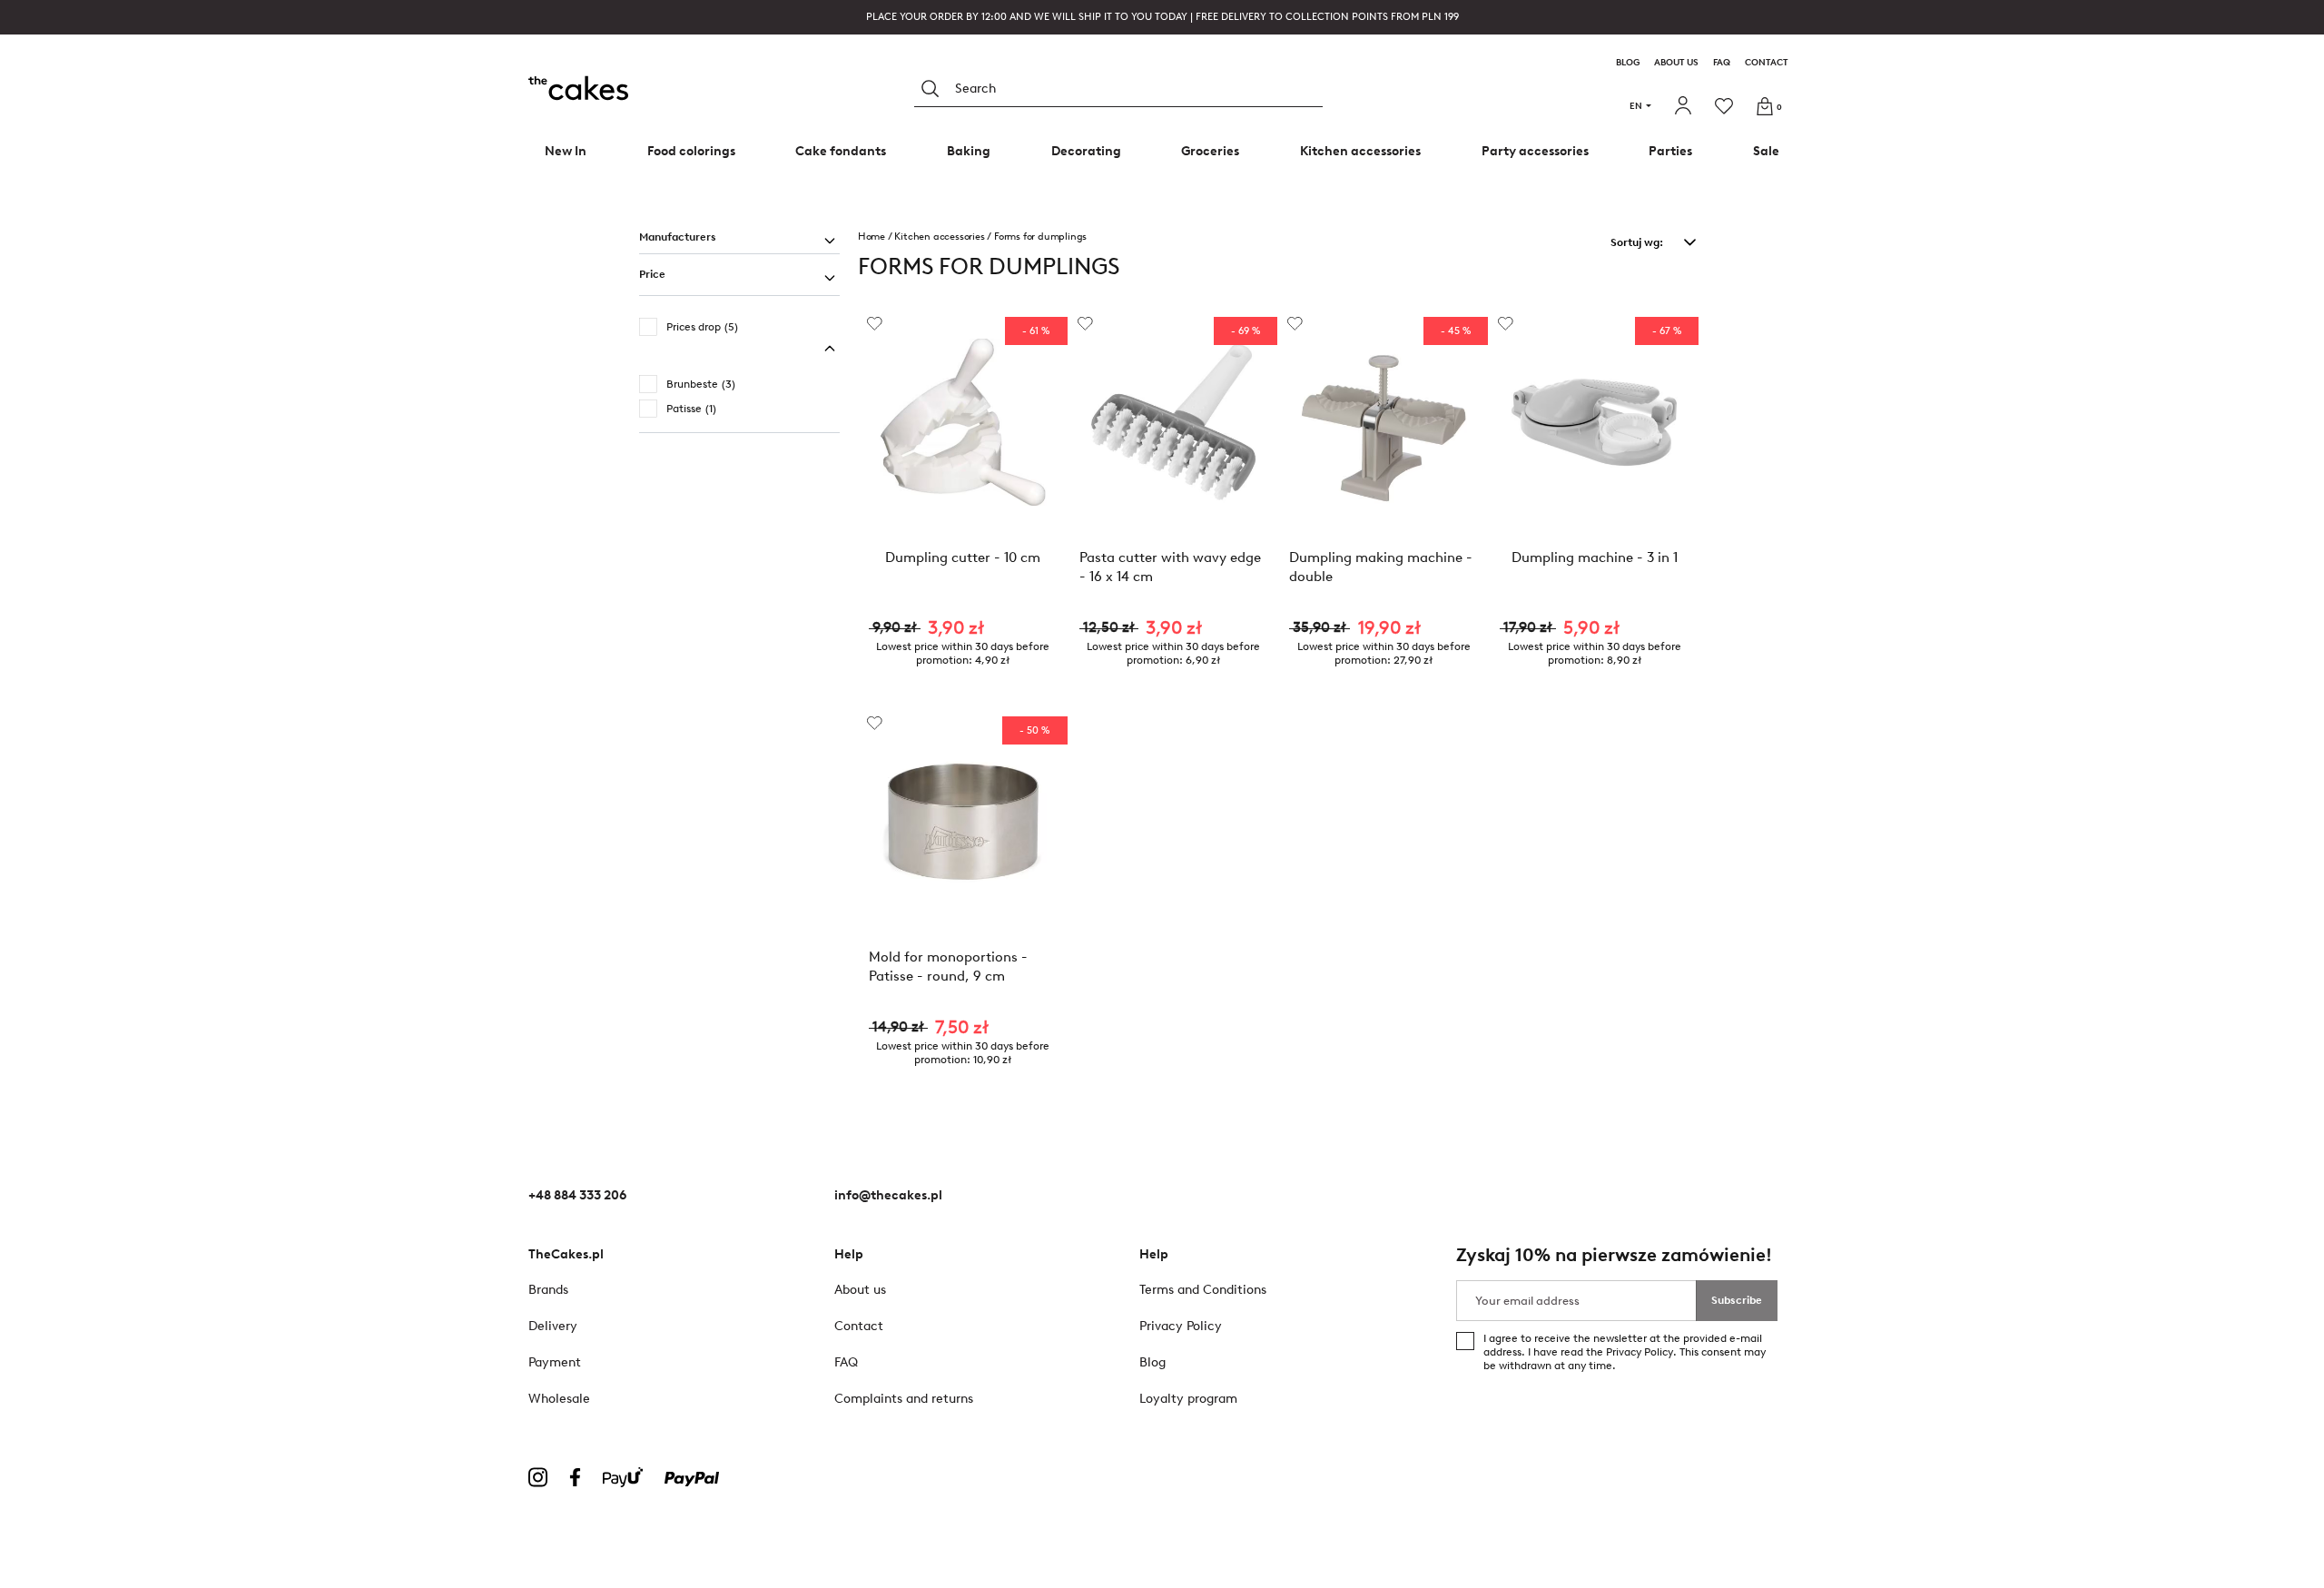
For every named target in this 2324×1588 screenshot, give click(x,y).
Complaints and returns (904, 1399)
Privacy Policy (1640, 1352)
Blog (1628, 63)
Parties (1670, 151)
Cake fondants (841, 151)
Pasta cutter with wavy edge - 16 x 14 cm (1170, 567)
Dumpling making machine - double (1381, 567)
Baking (969, 151)
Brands (548, 1290)
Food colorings (691, 151)
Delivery (553, 1326)
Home (871, 237)
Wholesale (559, 1399)
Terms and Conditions (1203, 1290)
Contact (1767, 63)
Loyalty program (1188, 1399)
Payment (555, 1362)
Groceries (1210, 151)
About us (1676, 63)
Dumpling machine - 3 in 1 (1595, 557)
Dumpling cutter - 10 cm (963, 557)
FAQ (1722, 63)
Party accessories (1535, 151)
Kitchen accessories (1360, 151)
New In (566, 151)
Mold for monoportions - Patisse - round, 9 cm (948, 967)
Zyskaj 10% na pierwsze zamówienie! (1614, 1255)
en (1636, 106)
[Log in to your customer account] (1685, 106)
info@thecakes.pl (888, 1195)
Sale (1766, 151)
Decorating (1086, 151)
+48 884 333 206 (577, 1195)
